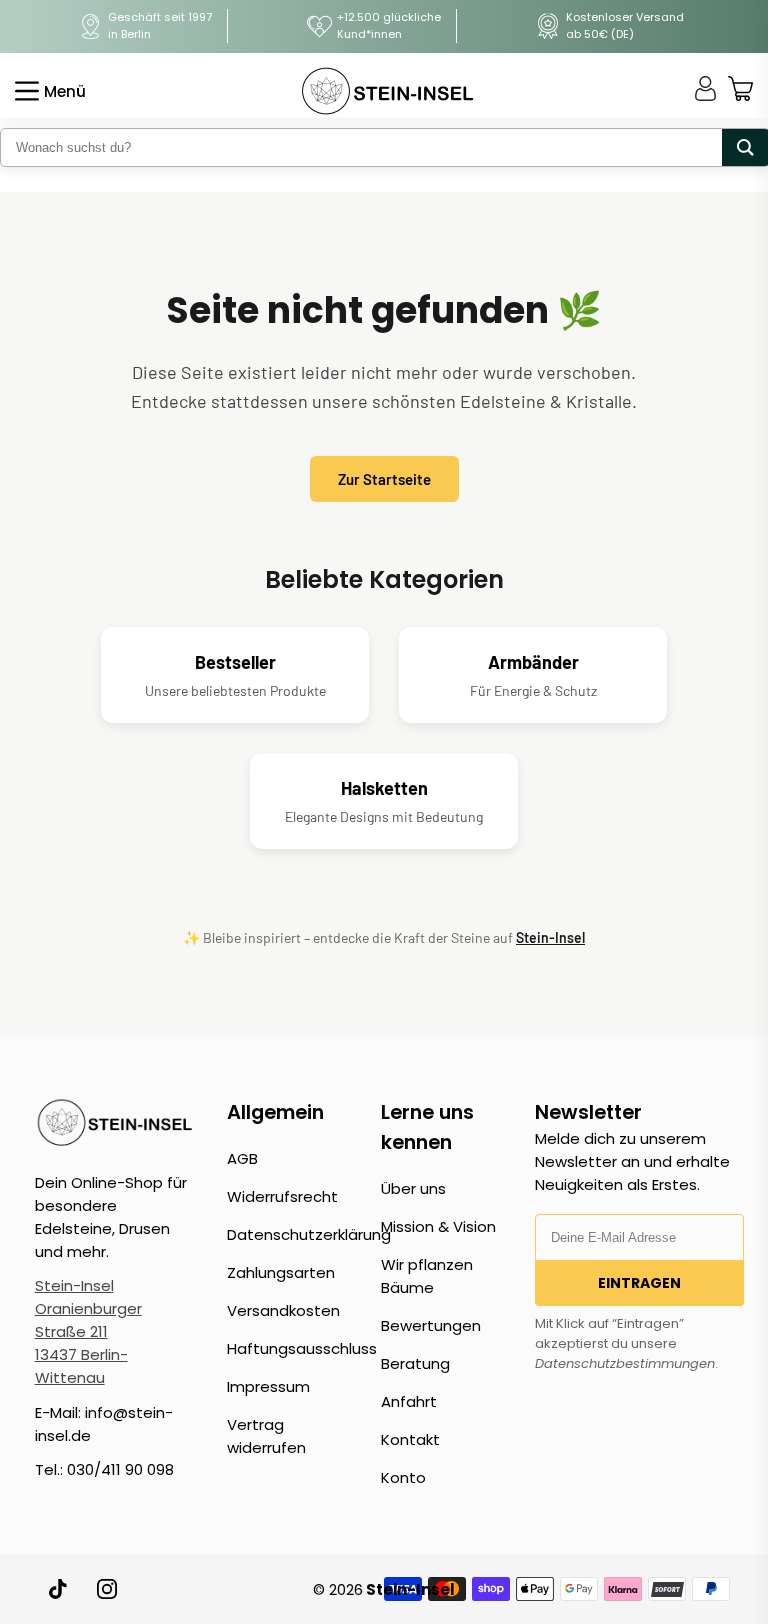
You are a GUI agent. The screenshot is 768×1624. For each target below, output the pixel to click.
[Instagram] (107, 1589)
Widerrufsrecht (282, 1196)
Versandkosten (283, 1310)
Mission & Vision (438, 1226)
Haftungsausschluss (302, 1348)
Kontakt (410, 1439)
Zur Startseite (384, 479)
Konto (403, 1477)
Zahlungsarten (281, 1272)
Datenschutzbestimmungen (625, 1363)
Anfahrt (409, 1401)
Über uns (413, 1188)
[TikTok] (59, 1589)
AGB (242, 1158)
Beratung (415, 1363)
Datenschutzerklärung (309, 1234)
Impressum (268, 1386)
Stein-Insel (550, 937)
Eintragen (639, 1283)
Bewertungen (431, 1325)
